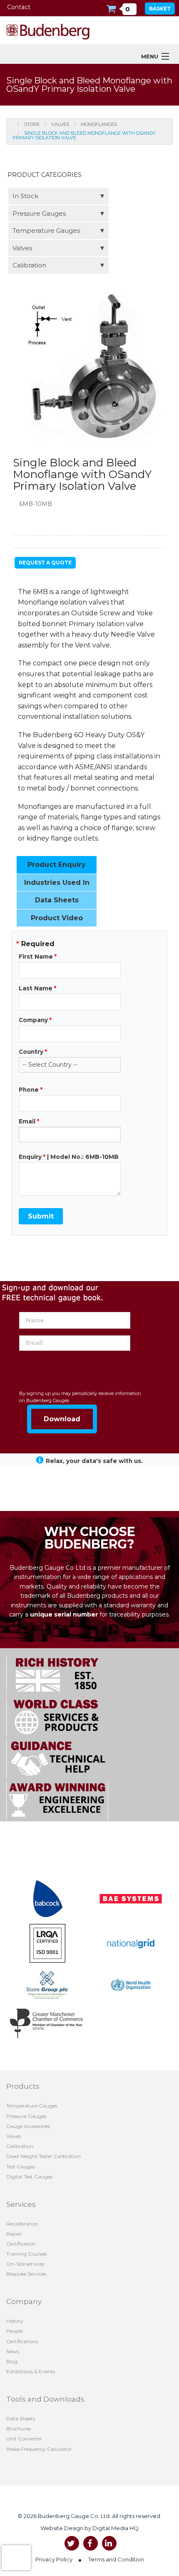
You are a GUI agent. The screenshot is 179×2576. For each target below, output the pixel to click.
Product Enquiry (57, 865)
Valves (22, 248)
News (13, 2351)
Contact (19, 7)
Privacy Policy (54, 2559)
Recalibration (22, 2224)
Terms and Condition (116, 2559)
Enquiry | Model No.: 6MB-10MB (69, 1157)
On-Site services (25, 2264)
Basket (160, 9)
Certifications (22, 2341)
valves (60, 124)
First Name (38, 957)
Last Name (37, 988)
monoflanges (99, 124)
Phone (31, 1090)
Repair (14, 2234)
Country (33, 1052)
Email (29, 1121)
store (32, 124)
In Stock (25, 196)
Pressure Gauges (39, 213)
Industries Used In (57, 883)
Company (35, 1020)
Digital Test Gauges (29, 2177)
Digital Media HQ (115, 2528)
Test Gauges (21, 2167)
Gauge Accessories (28, 2126)
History (15, 2321)
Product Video (57, 918)
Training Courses (26, 2254)
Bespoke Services (26, 2274)
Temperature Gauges (46, 230)
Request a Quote (45, 563)
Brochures (19, 2429)
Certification (21, 2244)
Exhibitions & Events (31, 2371)
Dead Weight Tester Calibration (44, 2156)
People (14, 2331)
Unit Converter (24, 2439)
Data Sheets (57, 900)
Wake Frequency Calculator (39, 2449)
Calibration (29, 265)
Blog (12, 2361)
